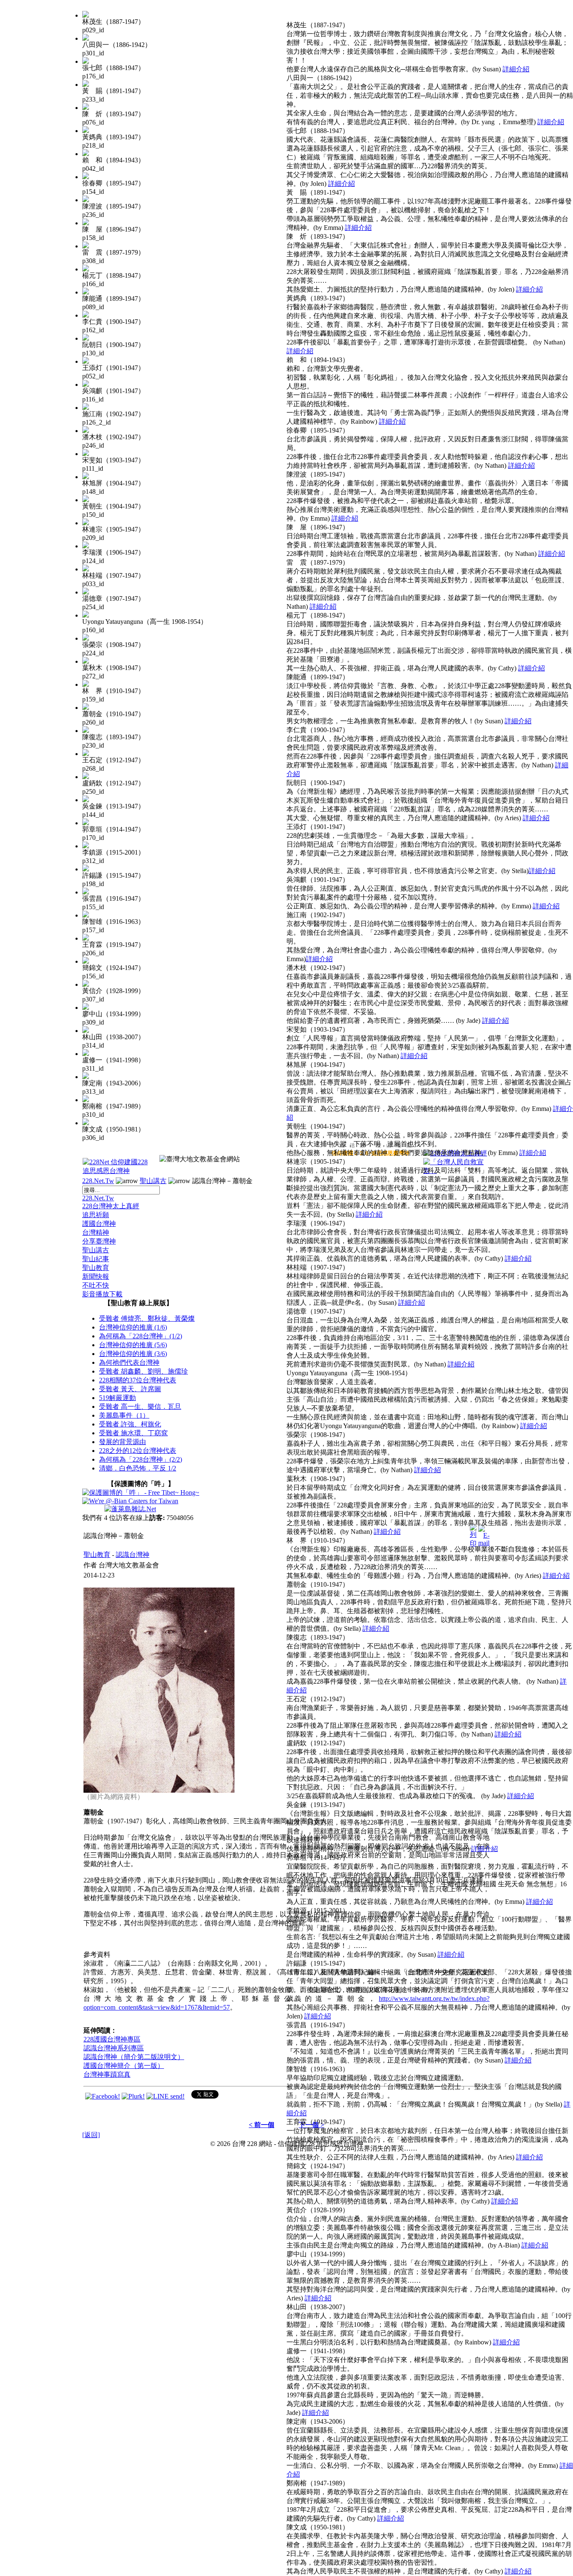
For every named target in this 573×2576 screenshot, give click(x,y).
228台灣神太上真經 (111, 1206)
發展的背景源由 (122, 1442)
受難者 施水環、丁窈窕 (133, 1433)
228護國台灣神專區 (112, 2039)
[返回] (91, 2135)
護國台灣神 (99, 1224)
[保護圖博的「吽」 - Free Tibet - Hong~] (141, 1493)
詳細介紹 (516, 69)
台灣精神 (96, 1232)
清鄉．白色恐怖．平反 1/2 (138, 1468)
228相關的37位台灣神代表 (138, 1380)
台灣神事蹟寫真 (107, 2074)
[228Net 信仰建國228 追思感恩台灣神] (116, 1171)
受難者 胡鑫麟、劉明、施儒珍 (143, 1371)
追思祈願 (96, 1215)
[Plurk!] (133, 2096)
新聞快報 (96, 1276)
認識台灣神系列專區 (114, 2048)
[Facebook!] (103, 2096)
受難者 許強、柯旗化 (130, 1424)
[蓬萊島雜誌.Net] (130, 1509)
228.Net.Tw (98, 1181)
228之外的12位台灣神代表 (138, 1451)
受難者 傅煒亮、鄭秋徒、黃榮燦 (147, 1318)
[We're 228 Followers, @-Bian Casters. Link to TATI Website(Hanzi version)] (130, 1501)
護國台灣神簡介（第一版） (124, 2066)
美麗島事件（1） (124, 1415)
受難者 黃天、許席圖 (130, 1389)
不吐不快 (96, 1285)
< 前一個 (262, 2125)
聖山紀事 (96, 1259)
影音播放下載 (102, 1294)
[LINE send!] (165, 2096)
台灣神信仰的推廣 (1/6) (133, 1327)
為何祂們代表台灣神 (129, 1362)
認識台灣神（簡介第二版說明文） (134, 2057)
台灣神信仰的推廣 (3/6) (133, 1354)
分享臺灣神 (99, 1241)
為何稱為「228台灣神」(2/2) (141, 1459)
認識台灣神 (133, 1555)
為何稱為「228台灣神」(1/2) (141, 1336)
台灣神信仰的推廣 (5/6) (133, 1345)
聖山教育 (96, 1268)
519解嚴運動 (117, 1398)
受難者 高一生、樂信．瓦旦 (140, 1407)
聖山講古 (153, 1181)
